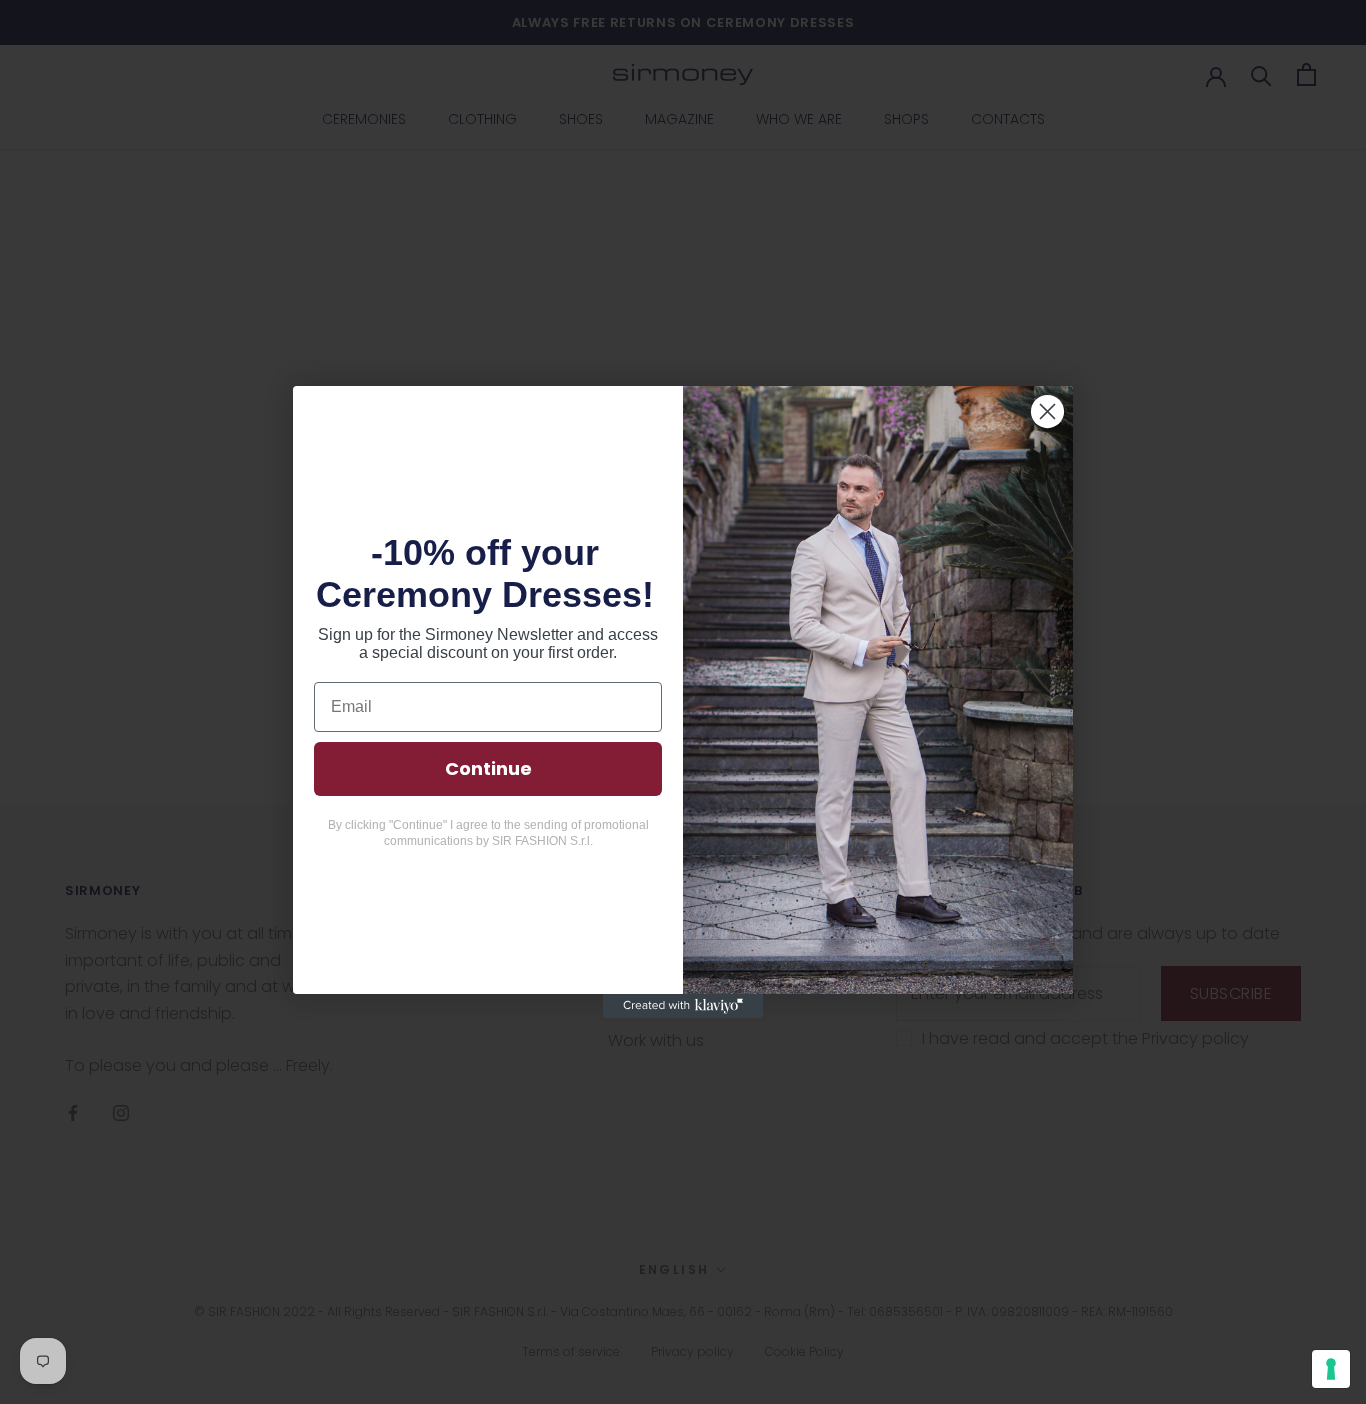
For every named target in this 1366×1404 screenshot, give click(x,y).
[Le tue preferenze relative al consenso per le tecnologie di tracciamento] (1331, 1369)
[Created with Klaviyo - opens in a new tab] (683, 1006)
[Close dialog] (1047, 411)
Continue (488, 768)
